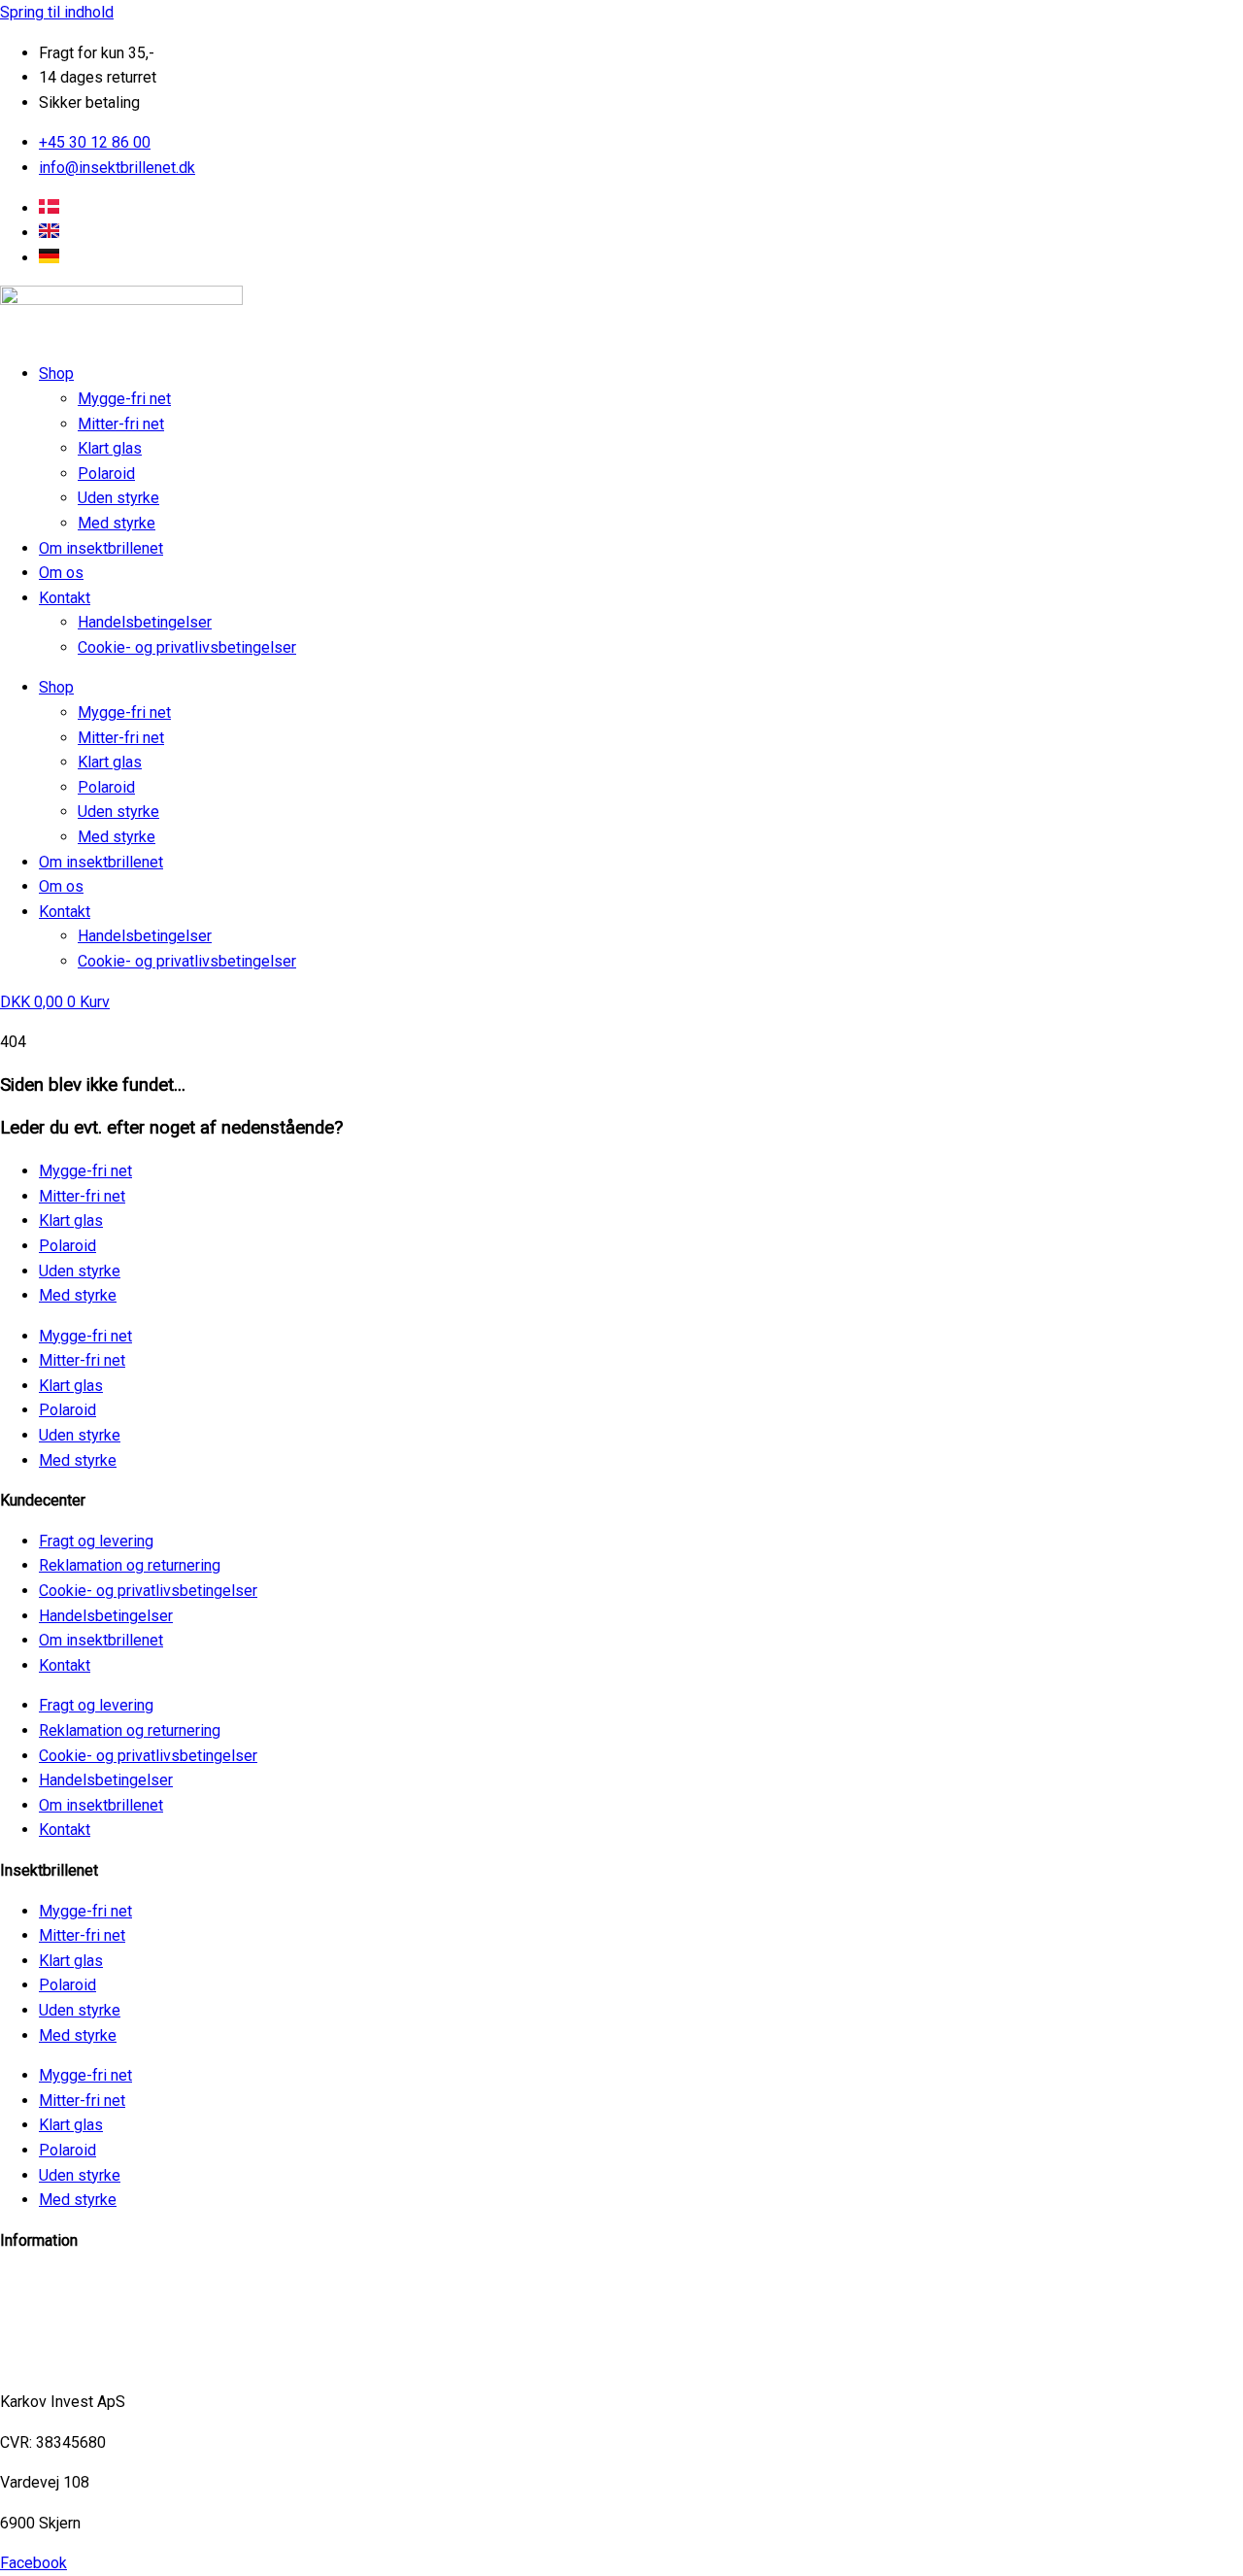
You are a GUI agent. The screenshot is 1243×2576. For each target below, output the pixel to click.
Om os (61, 573)
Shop (56, 373)
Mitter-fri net (121, 424)
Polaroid (106, 474)
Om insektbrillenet (101, 548)
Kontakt (65, 598)
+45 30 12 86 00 (56, 2361)
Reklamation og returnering (130, 1565)
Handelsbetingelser (145, 622)
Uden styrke (118, 498)
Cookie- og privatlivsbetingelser (187, 647)
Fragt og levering (96, 1541)
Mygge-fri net (124, 399)
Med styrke (117, 523)
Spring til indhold (57, 12)
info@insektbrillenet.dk (78, 2280)
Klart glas (110, 448)
